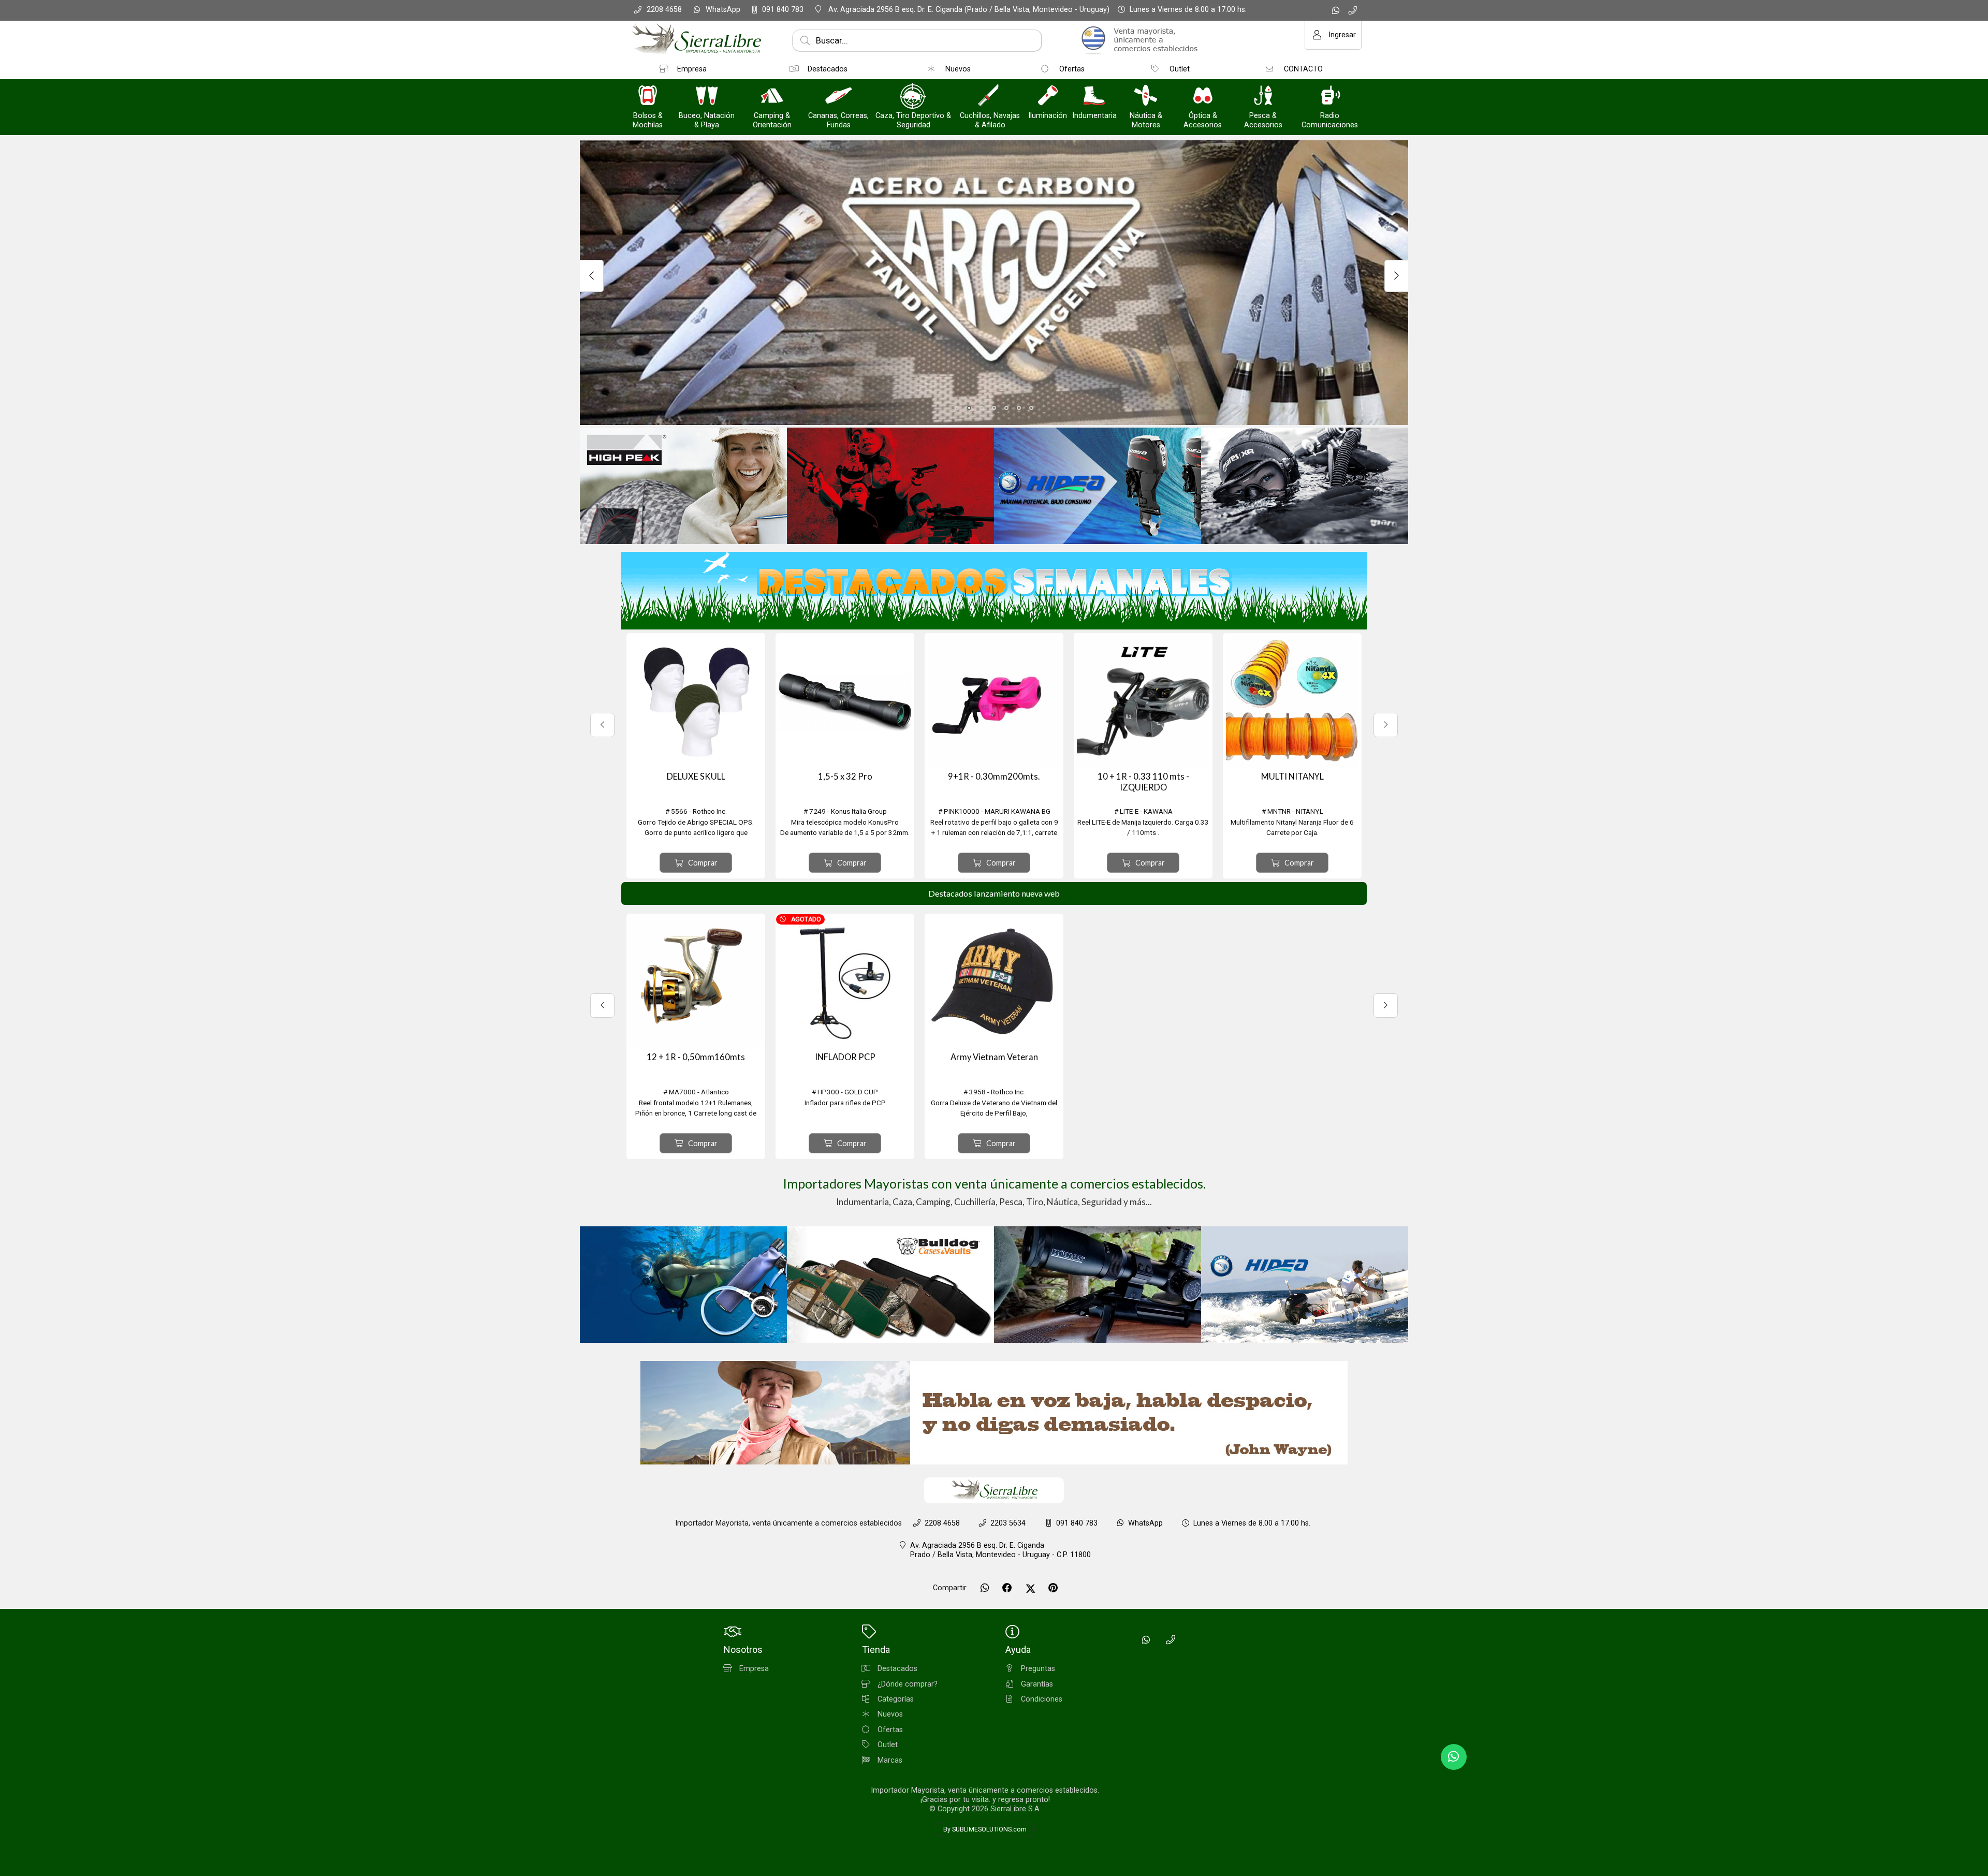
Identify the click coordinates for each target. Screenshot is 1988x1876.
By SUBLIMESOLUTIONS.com (985, 1829)
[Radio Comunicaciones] (1330, 97)
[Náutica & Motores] (1146, 97)
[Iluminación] (1048, 97)
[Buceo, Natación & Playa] (707, 97)
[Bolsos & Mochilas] (648, 97)
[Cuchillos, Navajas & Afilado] (990, 97)
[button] (957, 408)
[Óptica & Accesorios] (1203, 97)
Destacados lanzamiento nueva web (994, 893)
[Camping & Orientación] (772, 97)
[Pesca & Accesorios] (1263, 97)
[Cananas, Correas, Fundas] (839, 97)
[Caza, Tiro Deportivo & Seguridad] (913, 97)
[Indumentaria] (1094, 97)
